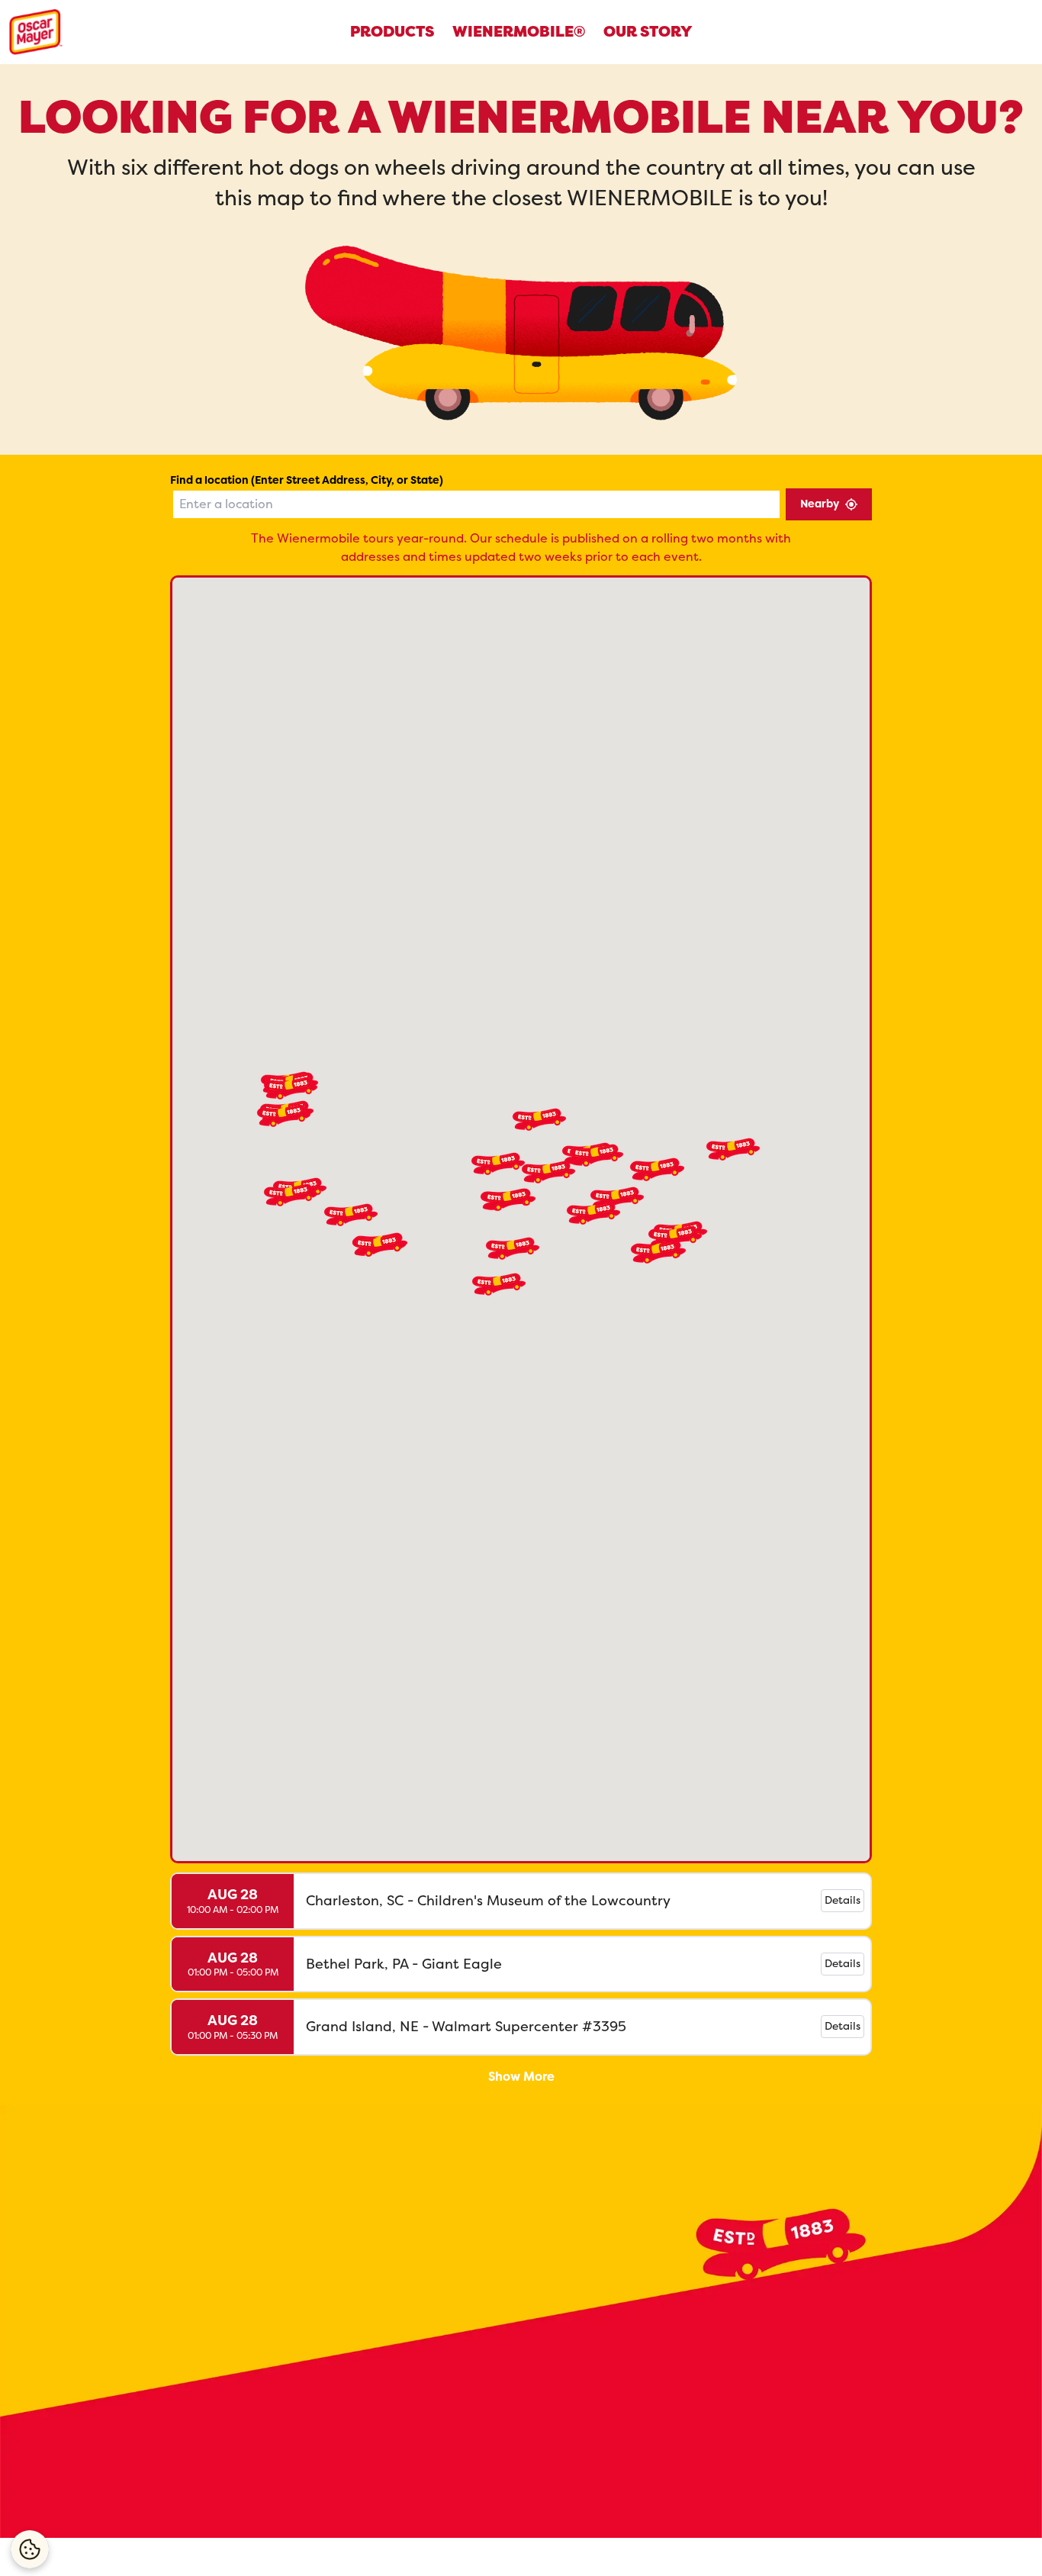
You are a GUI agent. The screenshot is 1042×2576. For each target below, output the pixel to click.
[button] (733, 1149)
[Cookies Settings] (30, 2549)
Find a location (307, 480)
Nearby (820, 504)
